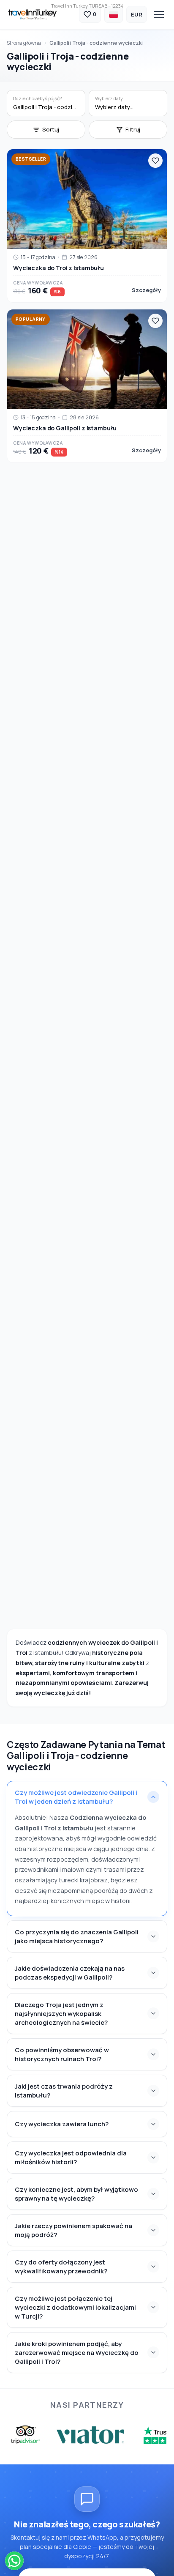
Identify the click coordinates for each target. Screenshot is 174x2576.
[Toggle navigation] (159, 14)
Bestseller (31, 159)
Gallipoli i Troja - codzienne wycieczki (96, 43)
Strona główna (24, 43)
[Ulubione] (155, 161)
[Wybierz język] (114, 14)
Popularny (31, 319)
